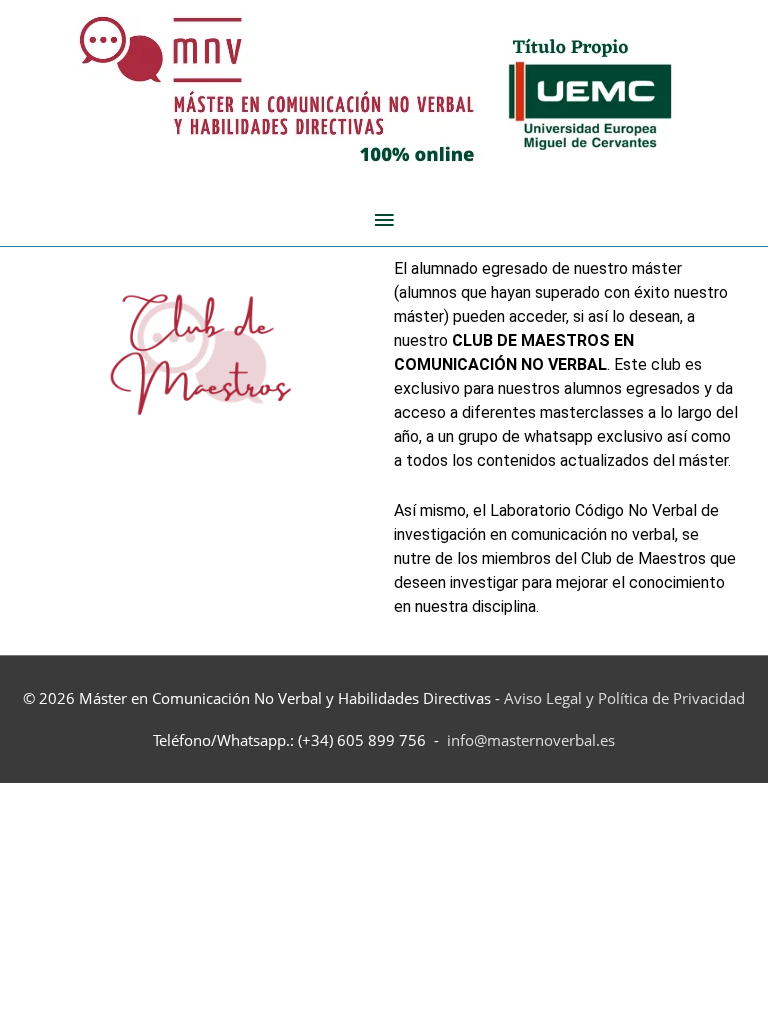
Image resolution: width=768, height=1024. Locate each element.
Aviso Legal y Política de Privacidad (624, 698)
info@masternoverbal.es (531, 740)
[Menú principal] (384, 220)
